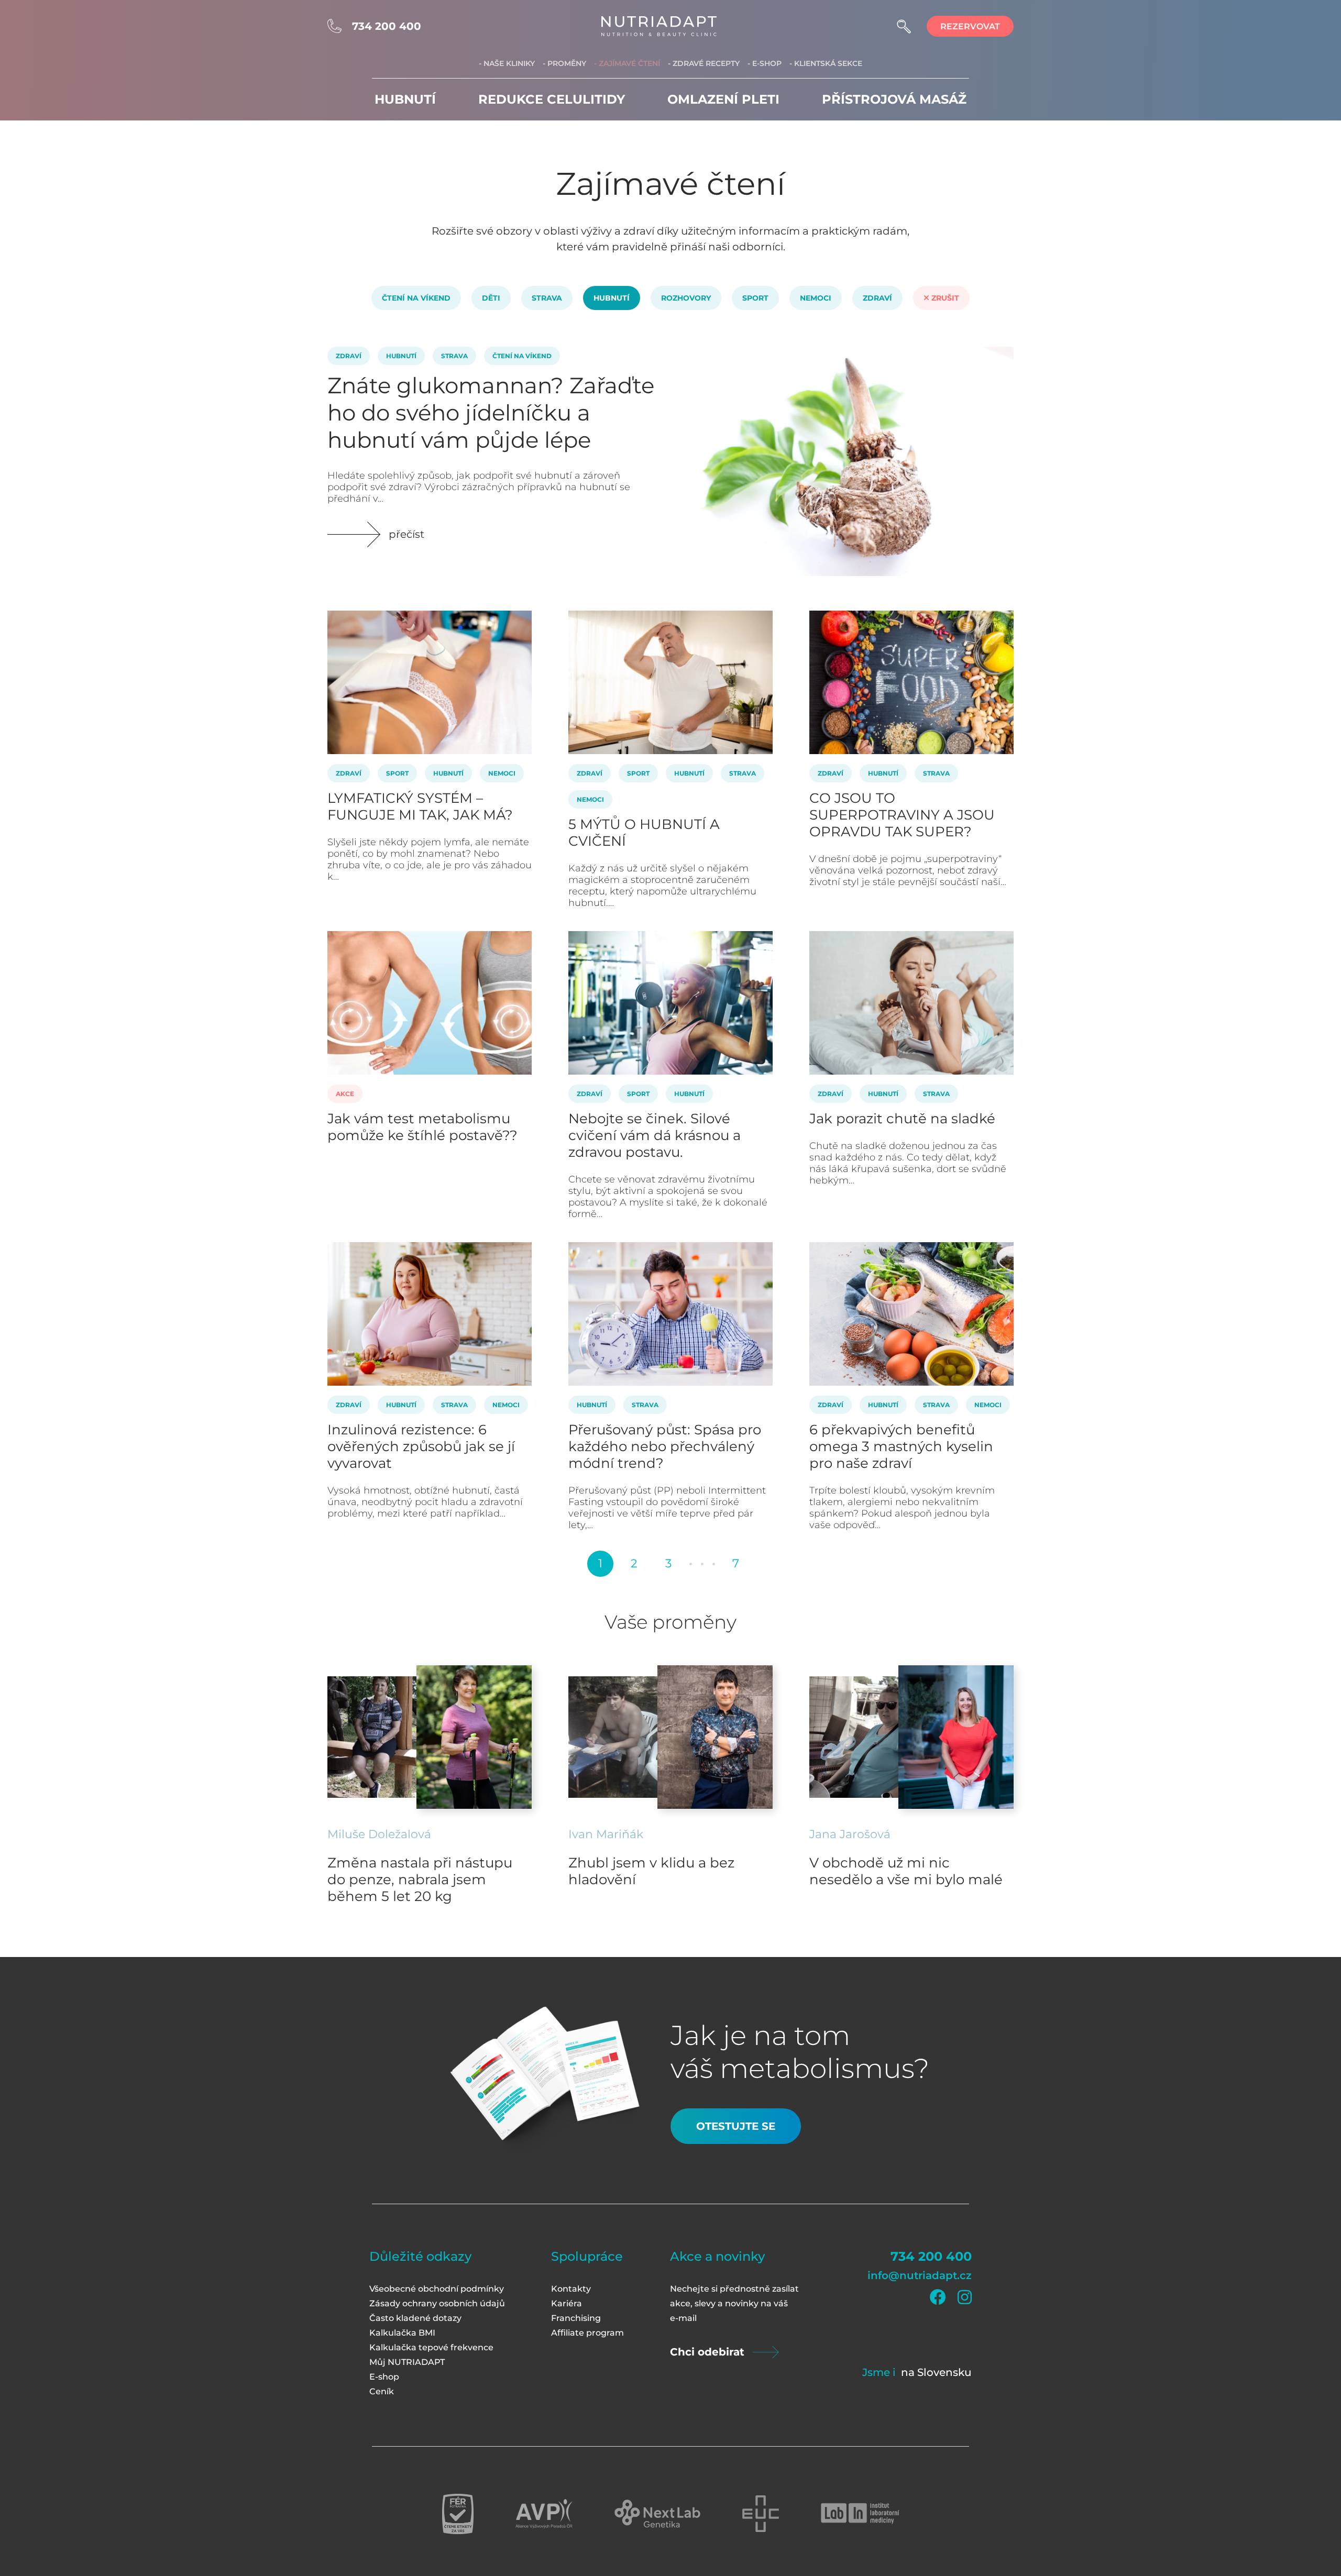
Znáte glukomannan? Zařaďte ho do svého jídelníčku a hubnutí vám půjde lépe (491, 413)
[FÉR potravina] (458, 2514)
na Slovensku (936, 2372)
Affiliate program (587, 2333)
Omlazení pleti (723, 99)
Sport (755, 298)
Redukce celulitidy (552, 99)
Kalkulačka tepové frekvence (431, 2347)
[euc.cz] (761, 2514)
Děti (491, 298)
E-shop (384, 2377)
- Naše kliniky (507, 63)
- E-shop (765, 63)
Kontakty (571, 2289)
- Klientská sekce (826, 63)
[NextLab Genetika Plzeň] (657, 2514)
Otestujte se (736, 2126)
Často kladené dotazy (415, 2318)
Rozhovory (686, 298)
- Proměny (564, 63)
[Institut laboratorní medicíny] (860, 2514)
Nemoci (816, 298)
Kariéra (567, 2303)
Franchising (576, 2318)
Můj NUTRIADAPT (407, 2362)
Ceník (382, 2391)
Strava (547, 298)
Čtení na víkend (416, 298)
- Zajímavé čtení (627, 63)
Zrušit (944, 298)
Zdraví (877, 298)
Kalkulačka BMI (402, 2333)
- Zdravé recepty (704, 63)
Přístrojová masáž (894, 99)
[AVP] (544, 2514)
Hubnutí (405, 99)
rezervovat (970, 26)
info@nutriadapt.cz (920, 2275)
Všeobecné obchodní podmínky (437, 2289)
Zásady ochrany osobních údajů (437, 2303)
